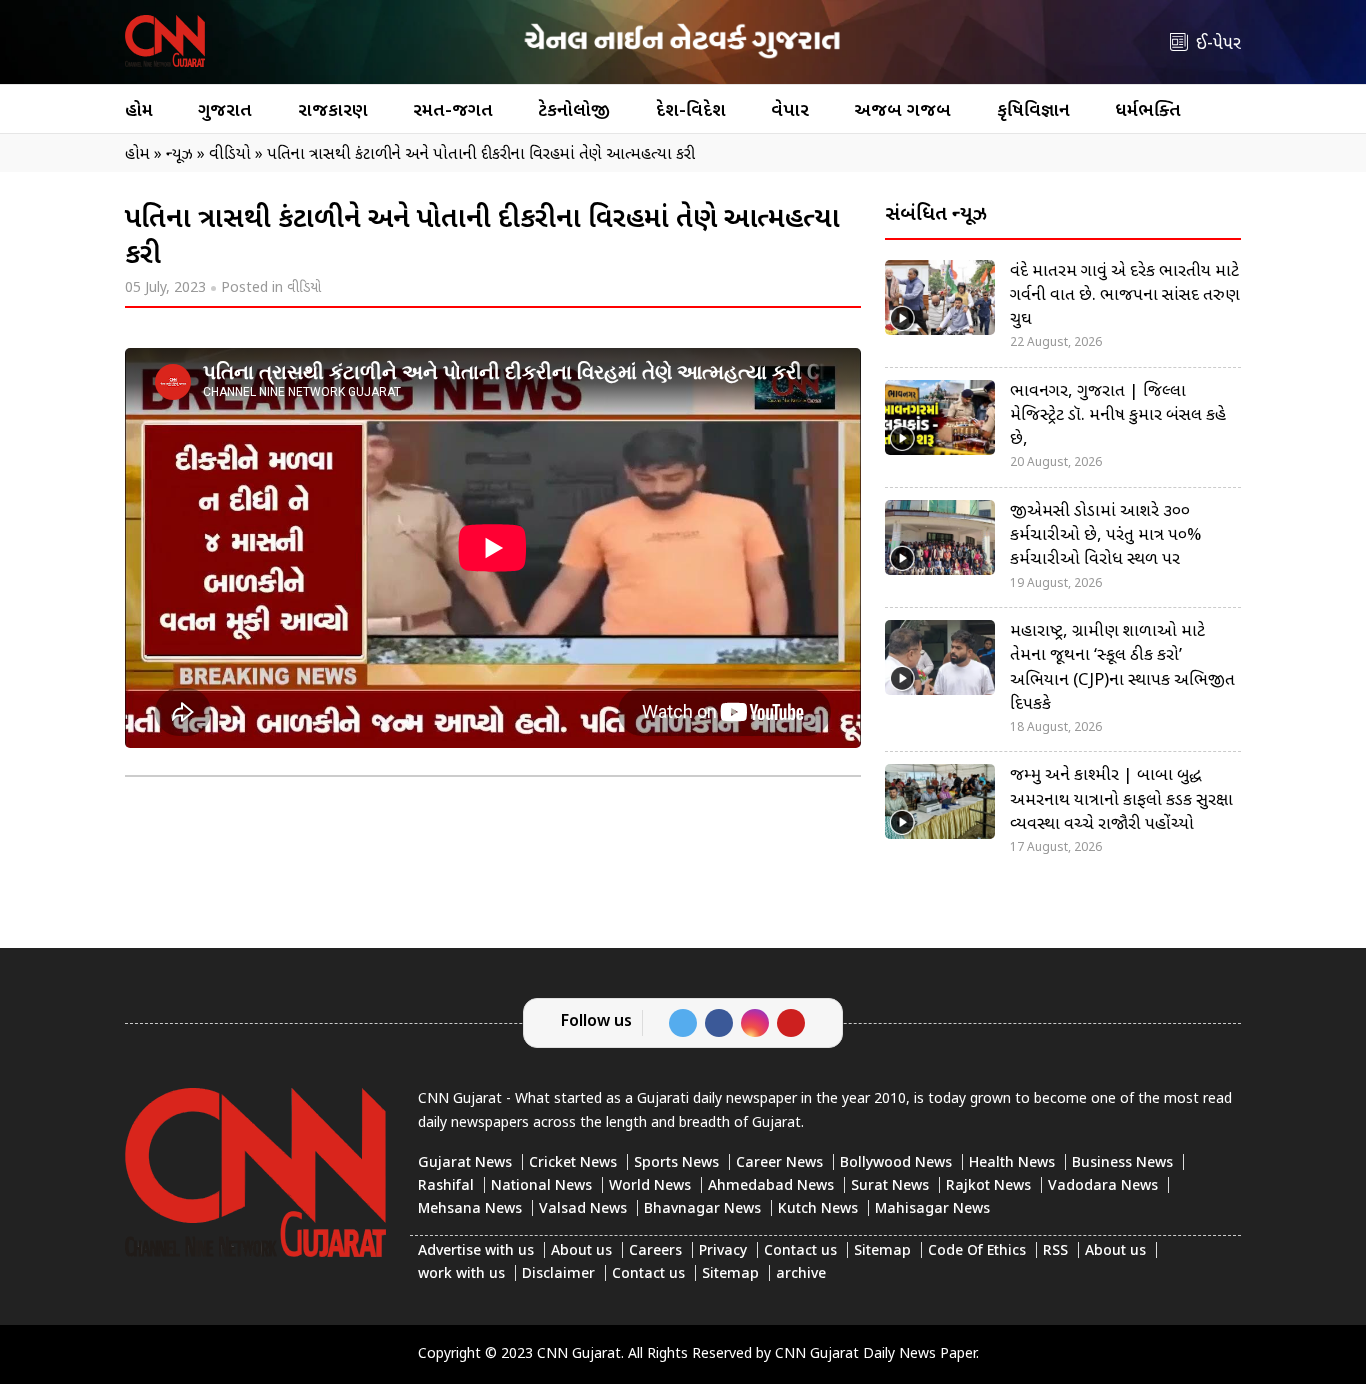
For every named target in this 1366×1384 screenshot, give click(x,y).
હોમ (139, 111)
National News (541, 1186)
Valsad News (583, 1209)
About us (581, 1251)
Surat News (890, 1186)
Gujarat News (465, 1163)
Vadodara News (1103, 1186)
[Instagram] (755, 1023)
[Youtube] (791, 1023)
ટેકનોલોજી (574, 111)
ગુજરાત (225, 111)
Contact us (800, 1251)
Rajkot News (988, 1186)
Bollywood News (896, 1163)
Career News (779, 1163)
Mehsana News (470, 1209)
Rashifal (446, 1186)
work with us (461, 1274)
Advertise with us (476, 1251)
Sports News (676, 1163)
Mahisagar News (932, 1209)
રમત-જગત (453, 111)
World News (650, 1186)
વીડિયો (304, 288)
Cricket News (573, 1163)
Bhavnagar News (702, 1209)
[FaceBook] (719, 1023)
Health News (1012, 1163)
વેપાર (790, 111)
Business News (1122, 1163)
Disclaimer (558, 1274)
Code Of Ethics (977, 1251)
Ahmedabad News (771, 1186)
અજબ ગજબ (902, 111)
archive (801, 1274)
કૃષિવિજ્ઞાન (1033, 111)
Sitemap (882, 1251)
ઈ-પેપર (1218, 44)
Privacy (723, 1251)
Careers (655, 1251)
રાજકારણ (333, 111)
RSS (1055, 1251)
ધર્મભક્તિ (1148, 111)
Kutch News (818, 1209)
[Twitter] (683, 1023)
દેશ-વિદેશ (691, 111)
